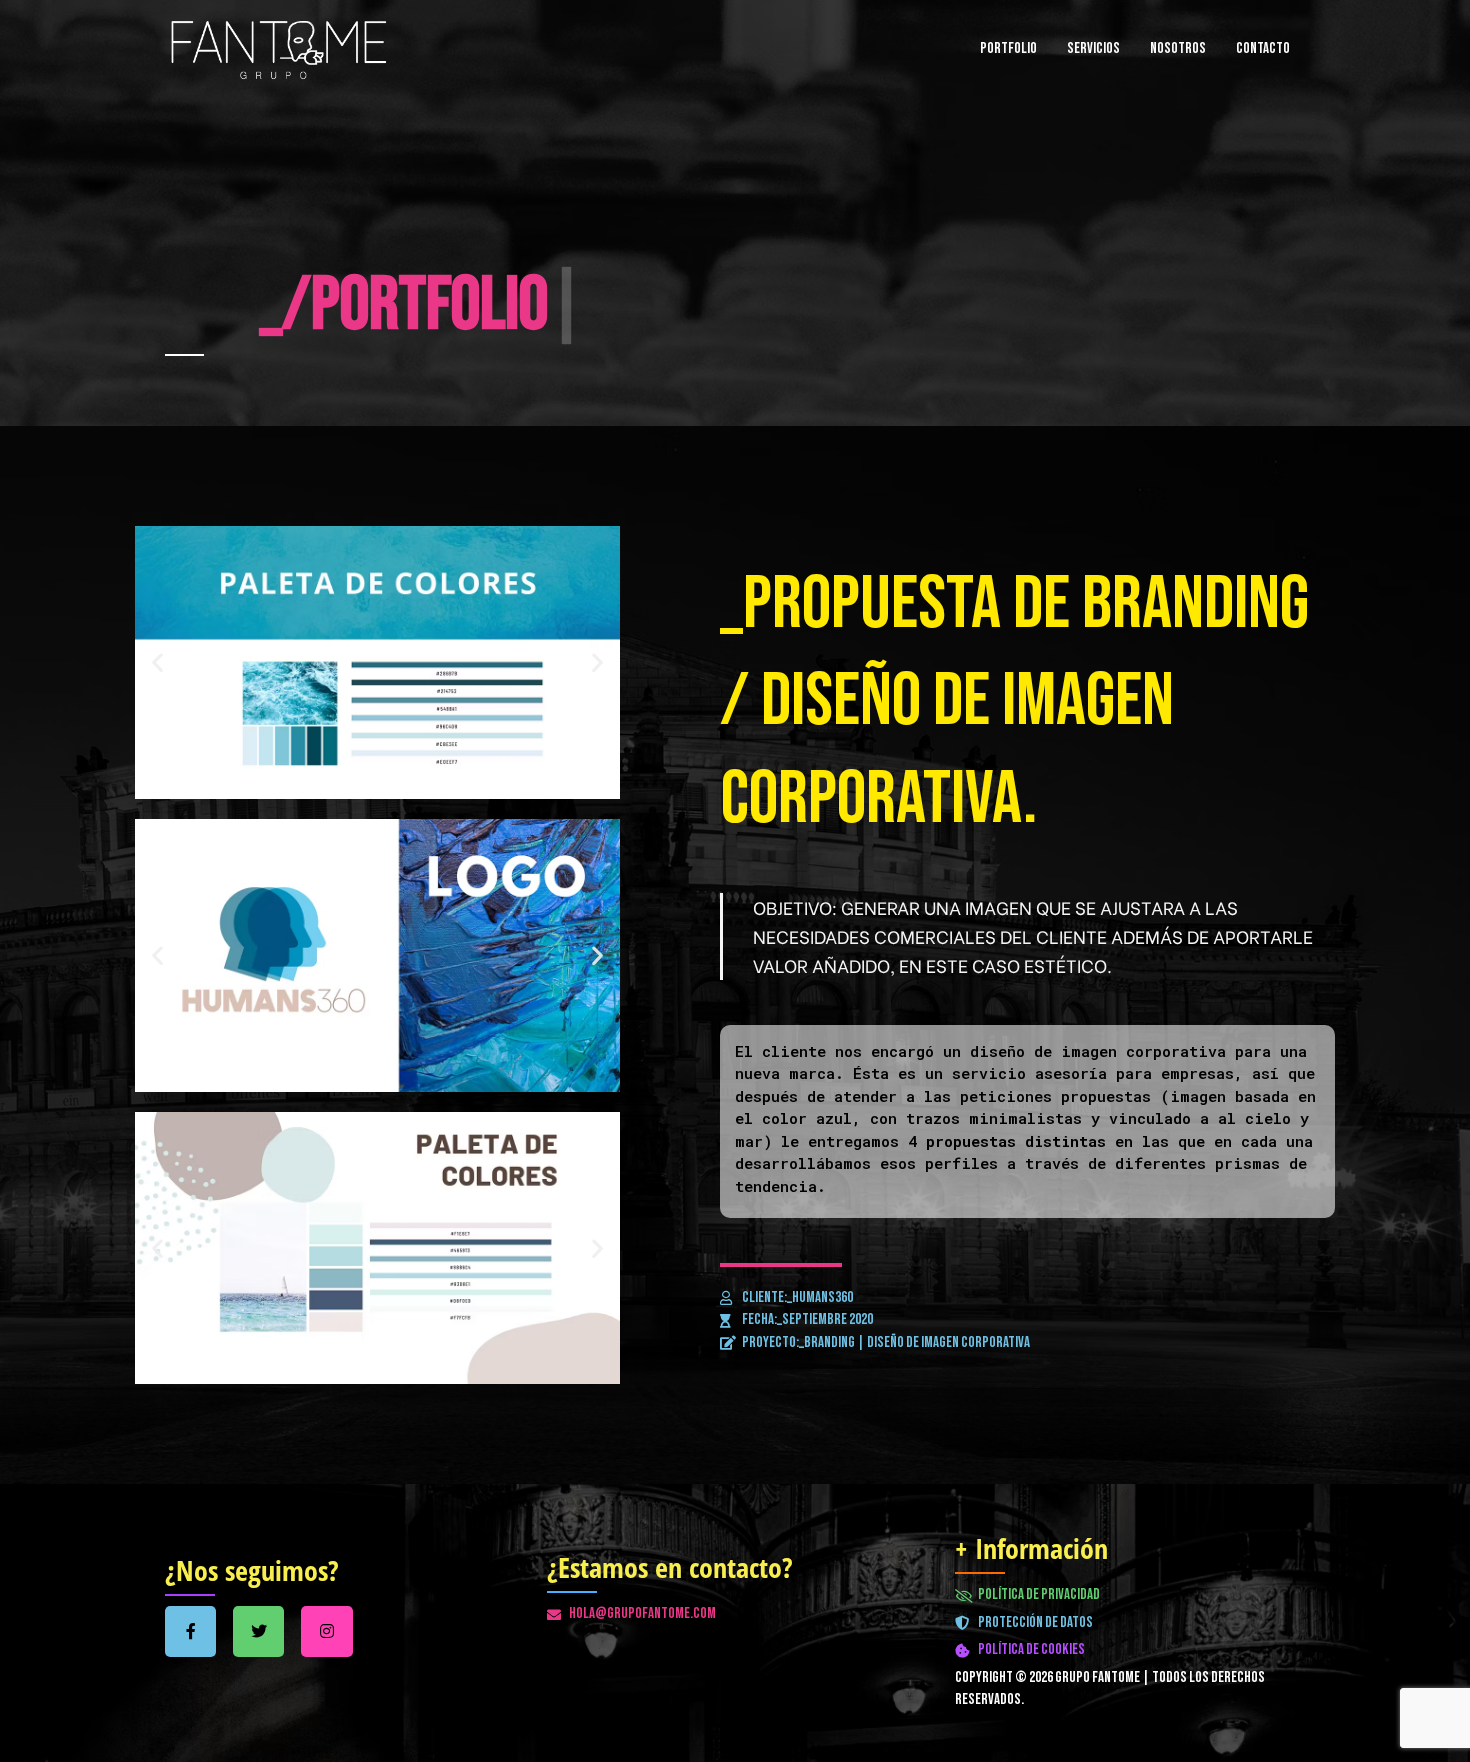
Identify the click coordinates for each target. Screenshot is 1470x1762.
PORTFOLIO (1008, 48)
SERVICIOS (1093, 48)
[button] (157, 662)
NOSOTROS (1178, 48)
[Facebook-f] (190, 1631)
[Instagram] (326, 1631)
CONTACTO (1263, 48)
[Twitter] (258, 1631)
